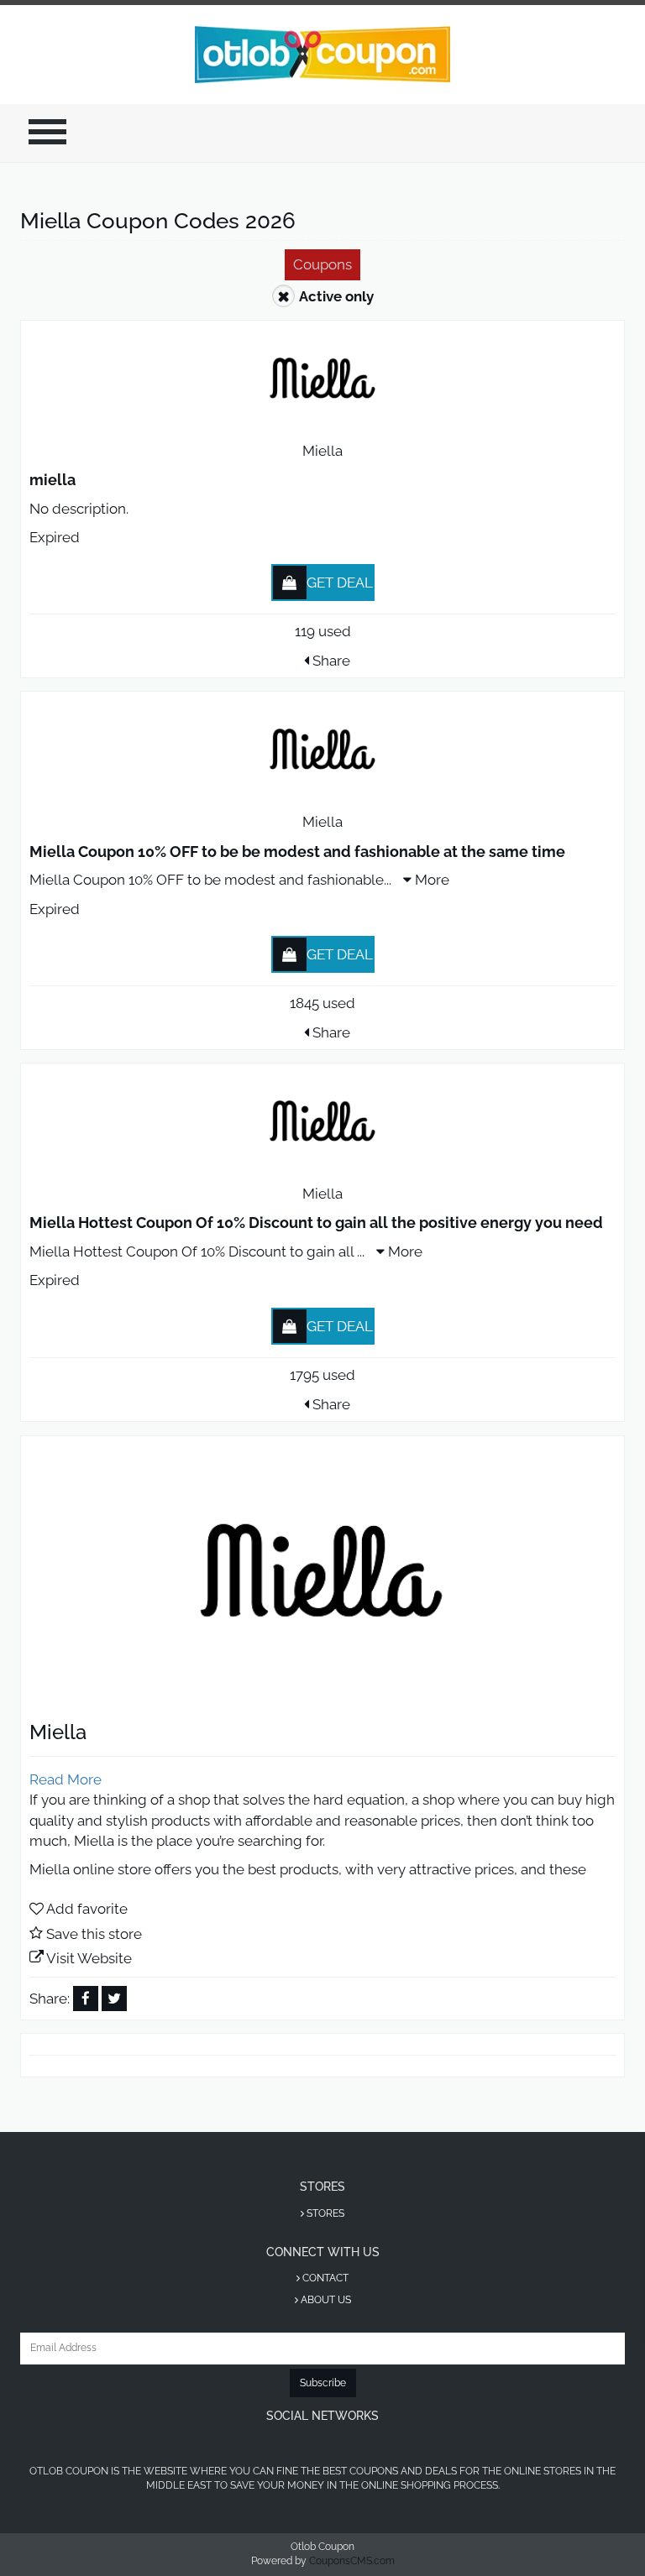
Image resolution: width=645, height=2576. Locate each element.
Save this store (94, 1934)
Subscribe (323, 2383)
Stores (324, 2213)
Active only (336, 296)
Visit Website (89, 1958)
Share (330, 661)
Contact (324, 2278)
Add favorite (87, 1909)
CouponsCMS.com (352, 2561)
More (430, 880)
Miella (322, 451)
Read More (66, 1779)
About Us (325, 2300)
